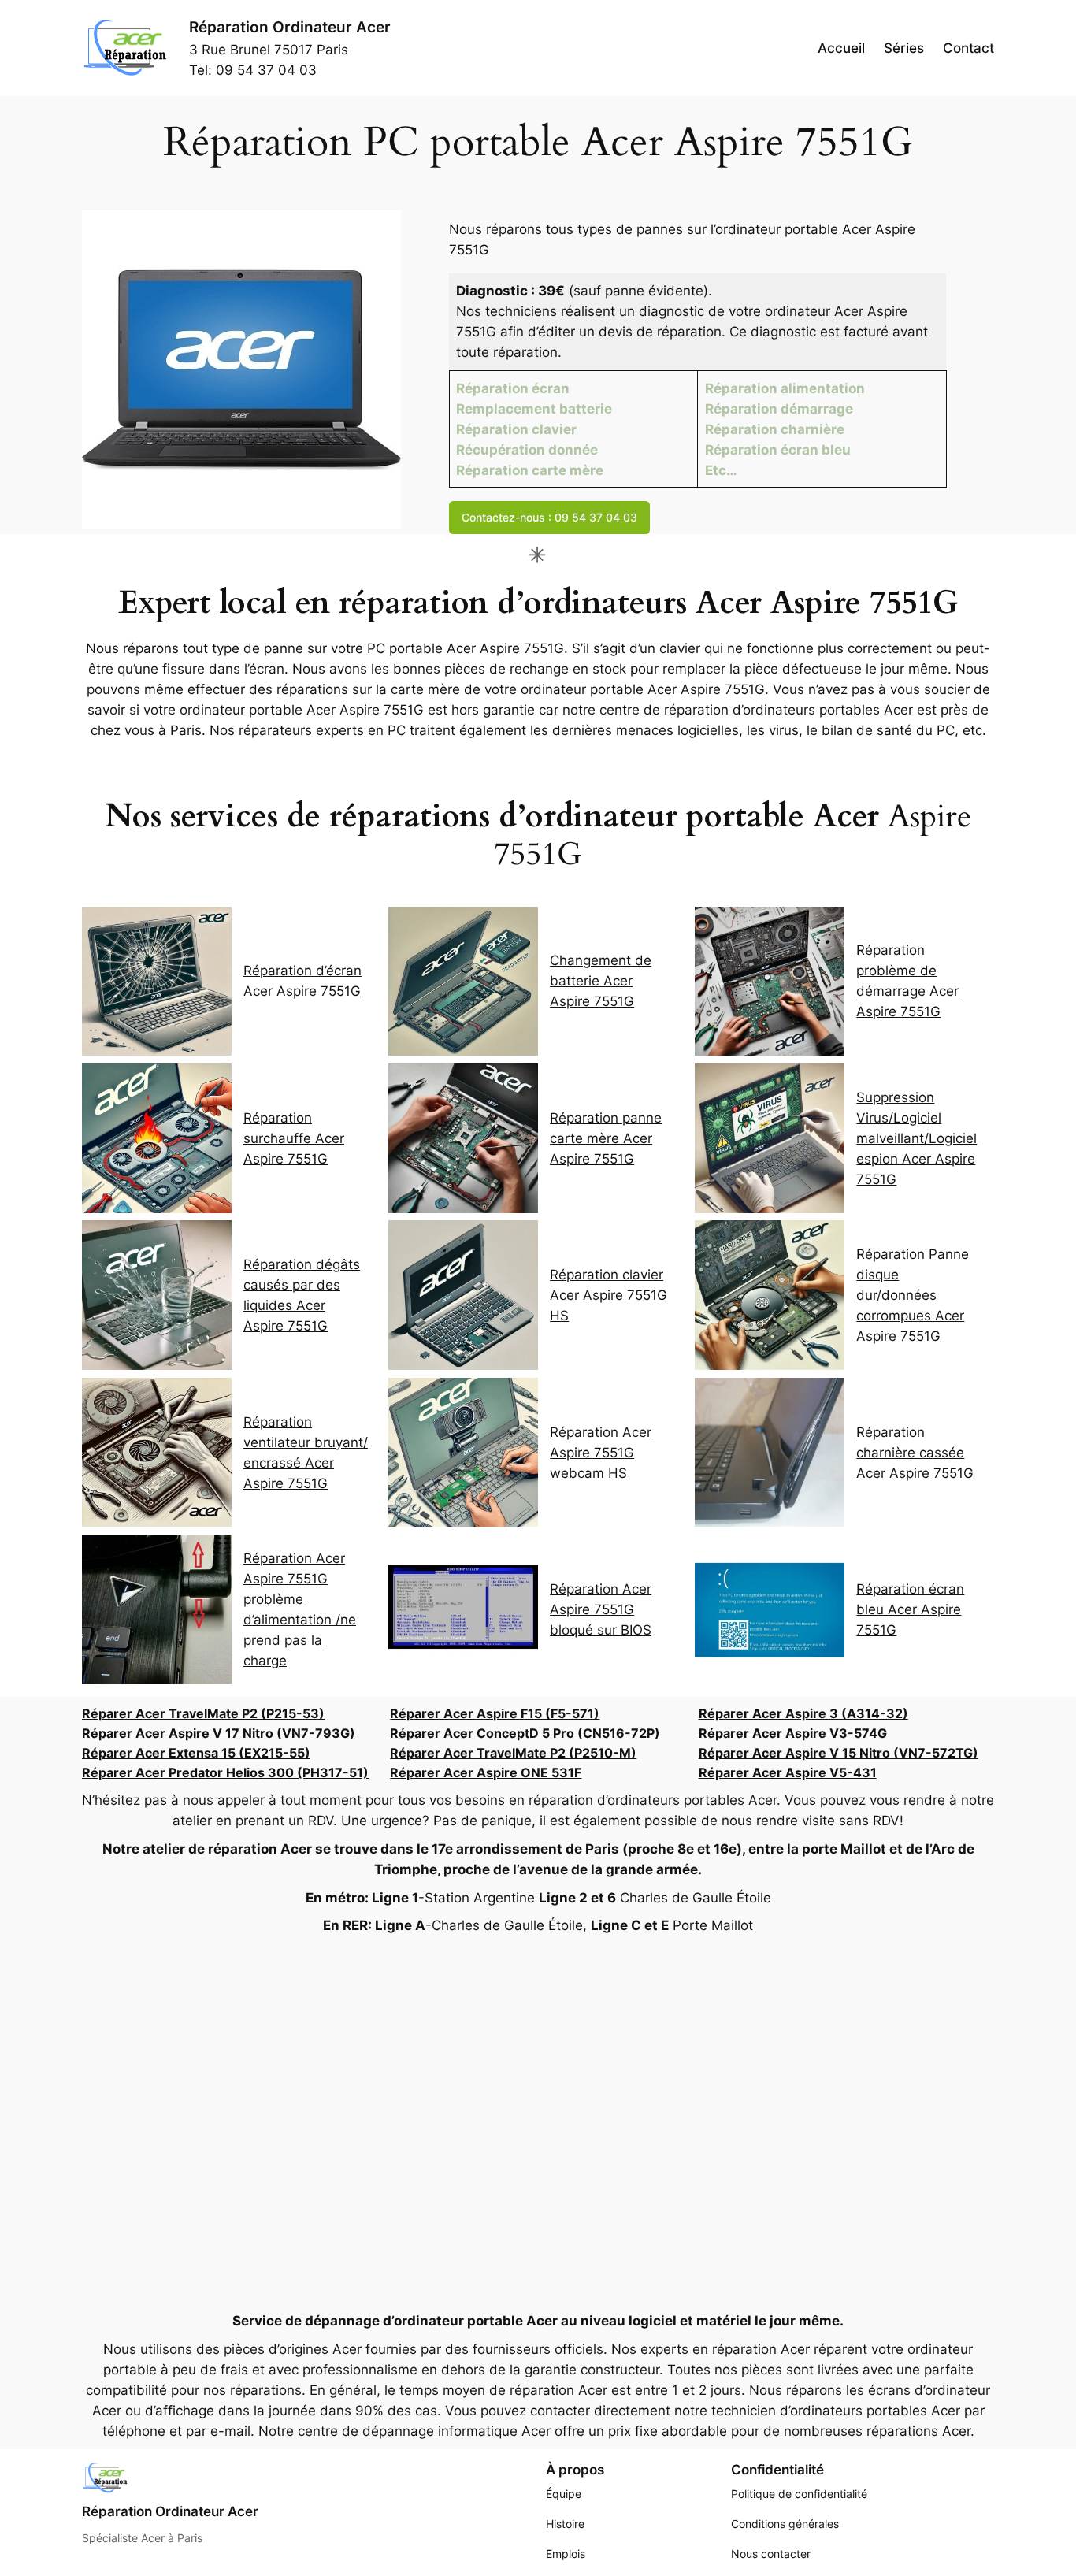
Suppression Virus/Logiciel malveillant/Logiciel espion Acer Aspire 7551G (916, 1138)
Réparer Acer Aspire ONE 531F (486, 1772)
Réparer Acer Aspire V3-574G (793, 1733)
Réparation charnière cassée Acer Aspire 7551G (915, 1453)
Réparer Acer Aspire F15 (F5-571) (495, 1713)
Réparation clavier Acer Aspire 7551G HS (608, 1295)
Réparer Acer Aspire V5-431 (788, 1772)
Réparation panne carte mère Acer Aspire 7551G (606, 1138)
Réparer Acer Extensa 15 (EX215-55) (196, 1753)
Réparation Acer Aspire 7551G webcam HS (601, 1453)
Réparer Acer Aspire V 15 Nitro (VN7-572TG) (839, 1753)
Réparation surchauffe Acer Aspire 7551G (294, 1138)
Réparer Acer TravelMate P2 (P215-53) (203, 1713)
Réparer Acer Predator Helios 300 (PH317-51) (225, 1772)
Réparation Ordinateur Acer (290, 27)
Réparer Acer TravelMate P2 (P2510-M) (513, 1753)
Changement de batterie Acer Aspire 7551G (601, 981)
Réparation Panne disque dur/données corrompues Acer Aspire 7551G (913, 1295)
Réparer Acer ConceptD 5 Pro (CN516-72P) (525, 1733)
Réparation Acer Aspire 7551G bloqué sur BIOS (601, 1609)
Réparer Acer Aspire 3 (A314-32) (803, 1713)
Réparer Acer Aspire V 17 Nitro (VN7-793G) (219, 1733)
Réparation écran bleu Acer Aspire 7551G (910, 1609)
